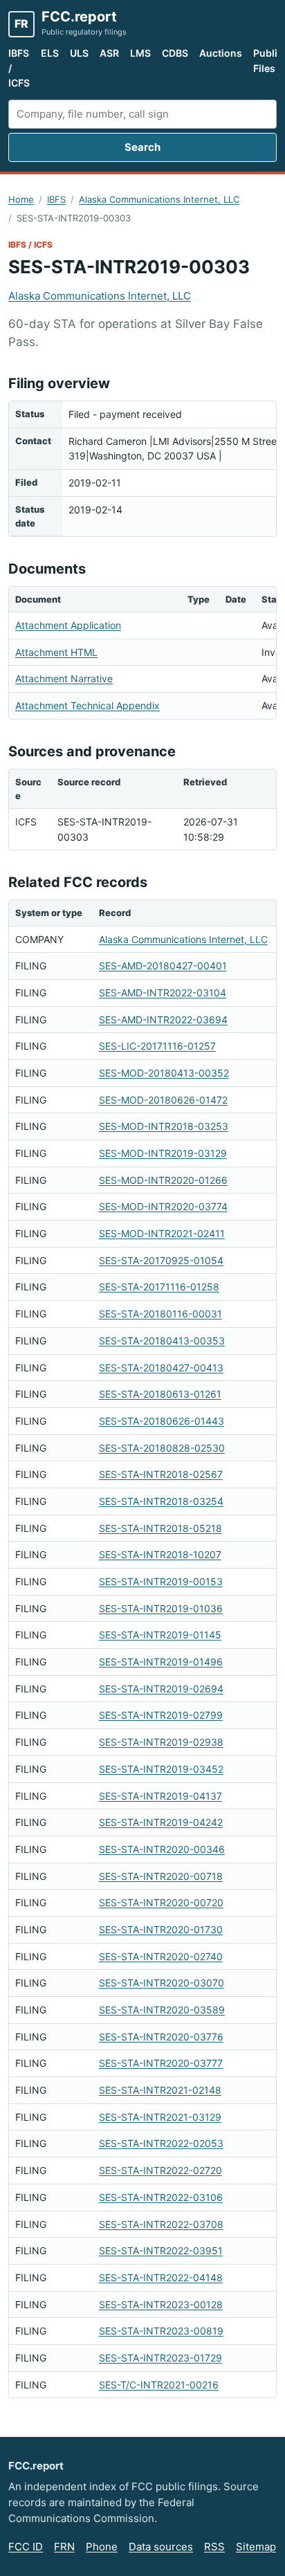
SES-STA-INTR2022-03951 (161, 2250)
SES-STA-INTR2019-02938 (161, 1742)
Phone (102, 2547)
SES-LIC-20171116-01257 (157, 1046)
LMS (140, 53)
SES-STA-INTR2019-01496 (161, 1662)
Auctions (221, 53)
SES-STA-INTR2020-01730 (161, 1929)
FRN (64, 2547)
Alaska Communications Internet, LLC (159, 199)
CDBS (175, 53)
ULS (79, 53)
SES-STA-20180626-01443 (162, 1421)
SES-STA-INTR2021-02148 (160, 2090)
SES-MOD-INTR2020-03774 (163, 1206)
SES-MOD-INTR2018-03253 (164, 1126)
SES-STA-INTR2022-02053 (161, 2143)
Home (21, 199)
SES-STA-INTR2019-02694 (161, 1689)
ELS (50, 53)
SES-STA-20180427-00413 (161, 1368)
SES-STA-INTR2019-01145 (160, 1635)
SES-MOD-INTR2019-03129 (163, 1153)
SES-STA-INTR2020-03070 (162, 1983)
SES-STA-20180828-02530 (162, 1448)
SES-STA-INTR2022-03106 (161, 2197)
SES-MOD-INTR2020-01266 (163, 1180)
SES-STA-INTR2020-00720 (161, 1902)
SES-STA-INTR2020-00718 (161, 1876)
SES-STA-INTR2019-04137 (160, 1796)
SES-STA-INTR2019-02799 (161, 1715)
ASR (109, 53)
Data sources (161, 2547)
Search (142, 147)
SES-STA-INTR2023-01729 (160, 2358)
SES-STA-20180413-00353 (162, 1341)
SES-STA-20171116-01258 (159, 1287)
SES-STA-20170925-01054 (161, 1260)
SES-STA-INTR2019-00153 (161, 1581)
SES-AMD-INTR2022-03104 (163, 993)
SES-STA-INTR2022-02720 (160, 2170)
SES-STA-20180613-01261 (160, 1394)
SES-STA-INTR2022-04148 (161, 2277)
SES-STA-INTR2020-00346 (162, 1849)
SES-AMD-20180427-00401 (163, 966)
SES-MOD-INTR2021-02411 (162, 1233)
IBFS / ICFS (19, 68)
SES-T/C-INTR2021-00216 (159, 2385)
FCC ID (26, 2547)
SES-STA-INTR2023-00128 (161, 2304)
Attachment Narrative (64, 678)
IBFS (56, 199)
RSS (214, 2547)
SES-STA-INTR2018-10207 (160, 1554)
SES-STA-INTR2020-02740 (161, 1956)
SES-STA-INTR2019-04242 (161, 1822)
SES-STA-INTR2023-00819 (161, 2331)
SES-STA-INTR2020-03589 (162, 2010)
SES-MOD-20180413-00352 (164, 1073)
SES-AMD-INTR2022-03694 (163, 1020)
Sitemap (256, 2547)
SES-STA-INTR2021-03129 (160, 2117)
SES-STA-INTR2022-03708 (161, 2224)
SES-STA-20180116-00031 (160, 1314)
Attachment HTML (56, 652)
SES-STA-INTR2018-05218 (160, 1528)
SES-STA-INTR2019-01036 (161, 1608)
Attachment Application (68, 625)
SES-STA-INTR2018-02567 (161, 1474)
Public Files (268, 61)
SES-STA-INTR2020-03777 (161, 2063)
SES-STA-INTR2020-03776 (161, 2037)
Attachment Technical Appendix (88, 705)
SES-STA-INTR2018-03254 (161, 1501)
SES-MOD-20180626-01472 (163, 1100)
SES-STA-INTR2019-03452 (161, 1769)
